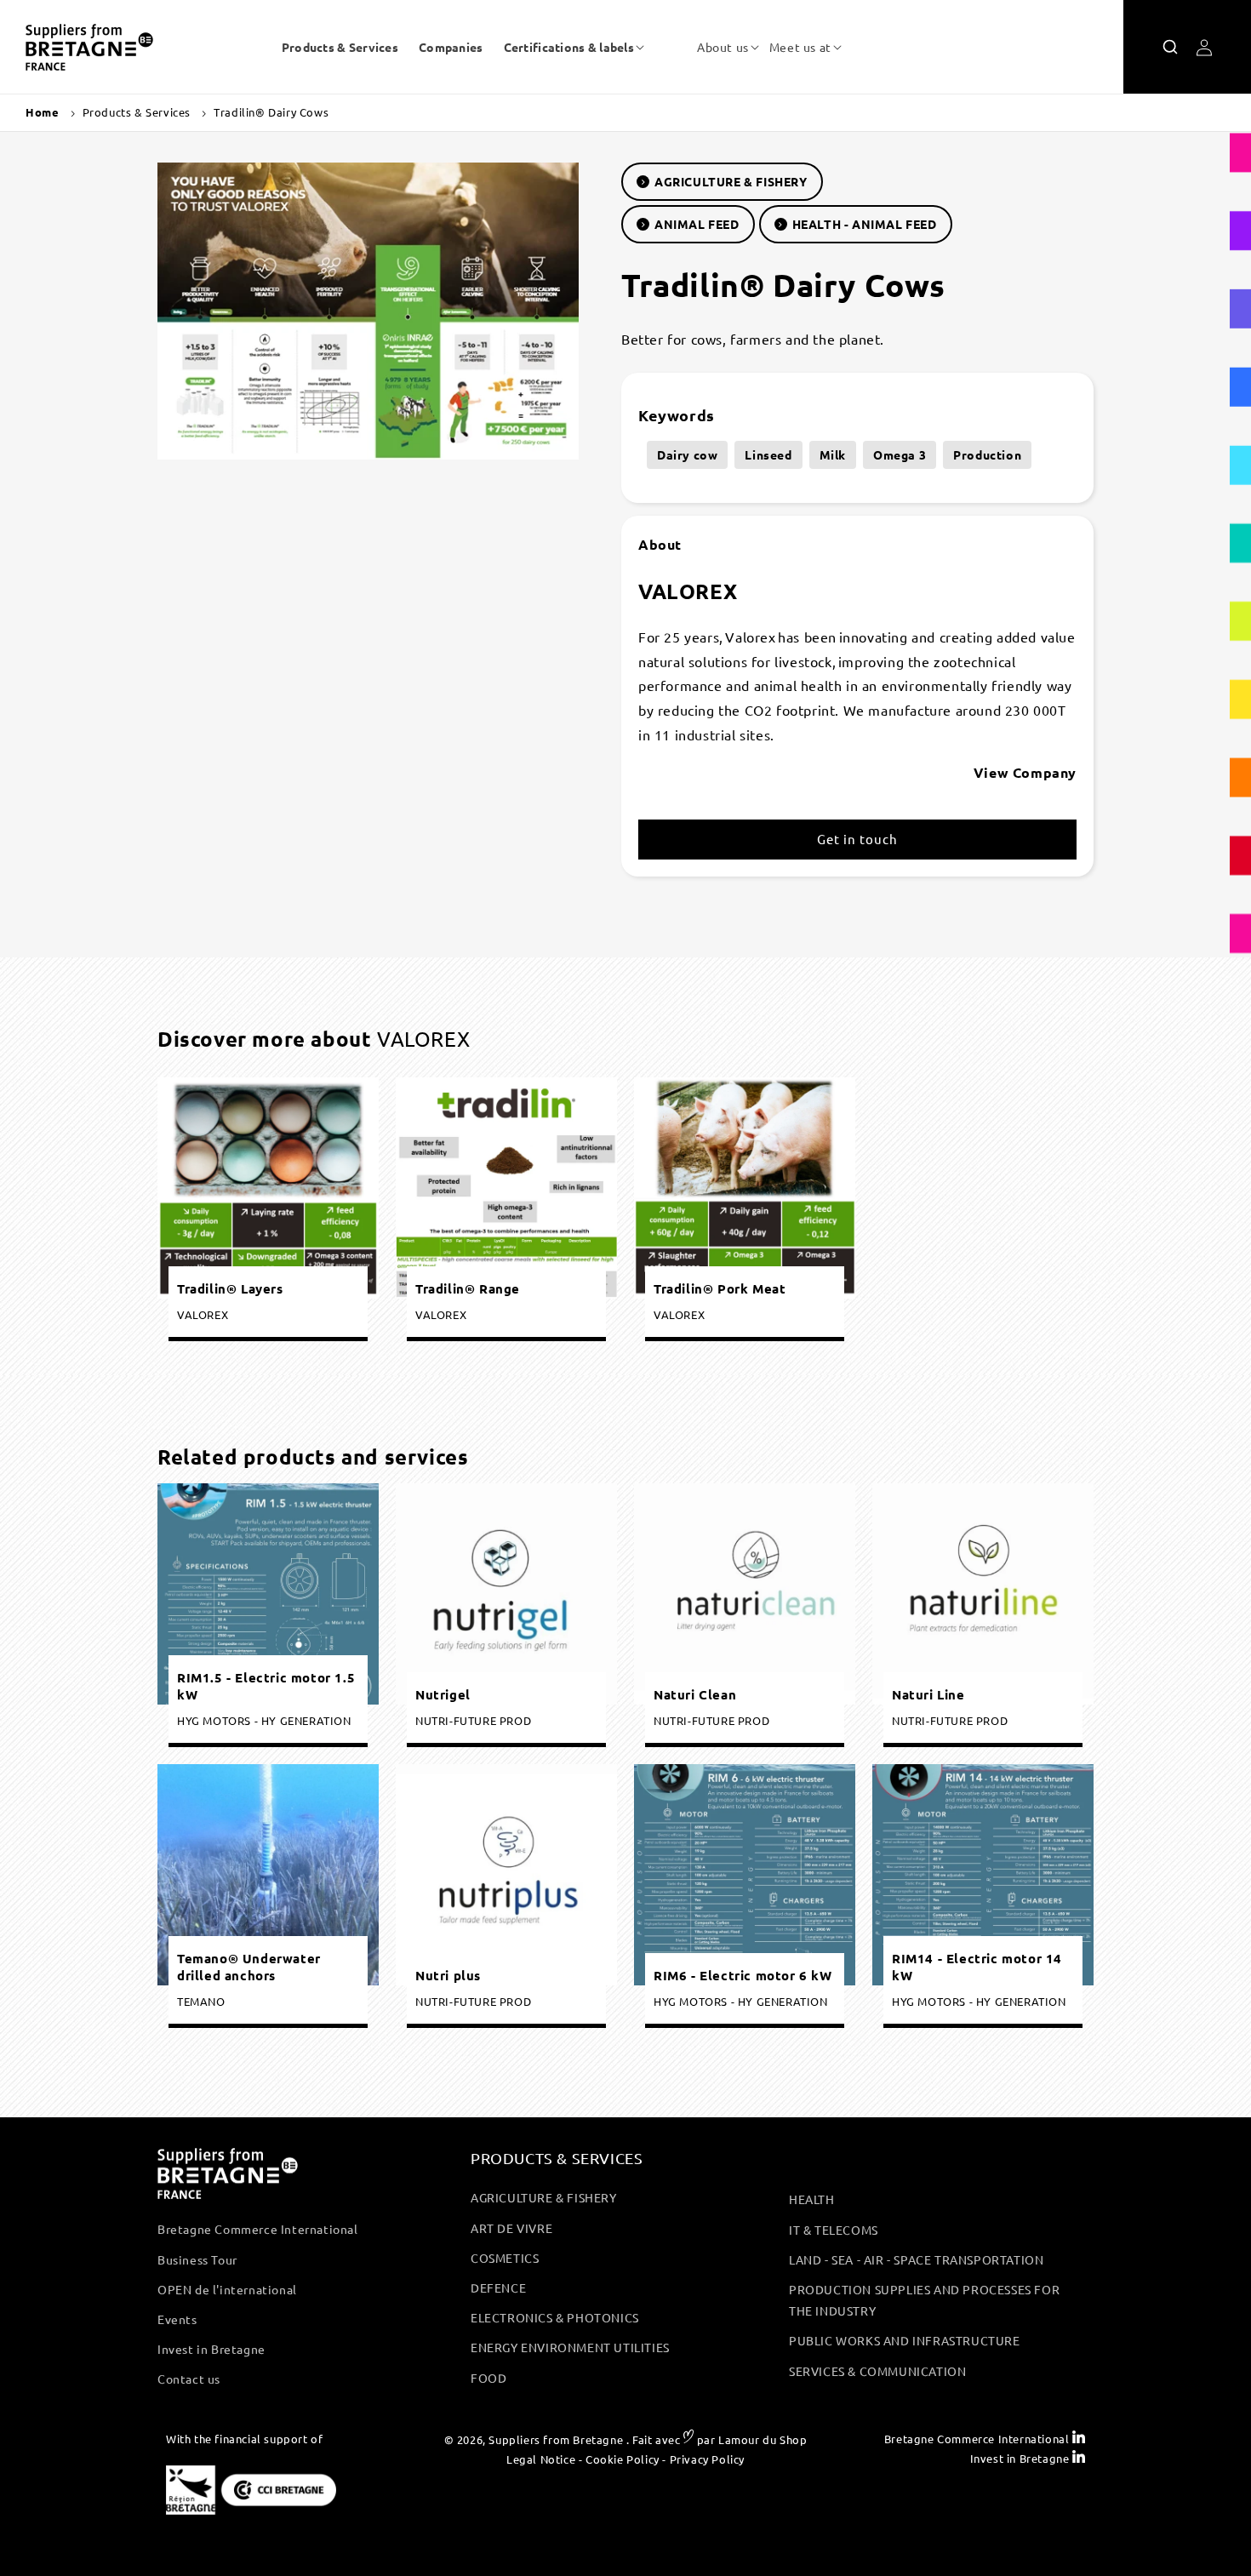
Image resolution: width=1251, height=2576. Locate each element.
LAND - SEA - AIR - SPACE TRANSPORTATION (916, 2259)
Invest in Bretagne (211, 2349)
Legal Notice (541, 2459)
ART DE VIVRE (511, 2228)
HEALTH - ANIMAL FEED (865, 224)
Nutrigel (443, 1695)
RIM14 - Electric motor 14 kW (977, 1967)
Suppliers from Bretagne (556, 2439)
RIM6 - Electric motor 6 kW (743, 1976)
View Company (1025, 772)
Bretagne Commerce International (258, 2229)
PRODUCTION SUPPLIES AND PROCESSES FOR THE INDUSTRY (924, 2300)
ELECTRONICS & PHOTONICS (555, 2317)
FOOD (488, 2378)
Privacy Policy (707, 2459)
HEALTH (812, 2199)
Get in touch (857, 839)
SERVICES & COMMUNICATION (877, 2371)
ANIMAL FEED (697, 224)
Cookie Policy (623, 2459)
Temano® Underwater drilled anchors (249, 1967)
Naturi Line (928, 1695)
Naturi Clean (695, 1695)
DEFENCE (498, 2288)
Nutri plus (448, 1976)
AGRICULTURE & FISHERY (731, 181)
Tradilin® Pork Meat (720, 1288)
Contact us (189, 2379)
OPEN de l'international (227, 2289)
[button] (569, 47)
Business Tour (197, 2259)
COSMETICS (505, 2258)
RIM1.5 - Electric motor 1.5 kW (266, 1686)
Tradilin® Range (468, 1288)
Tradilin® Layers (230, 1288)
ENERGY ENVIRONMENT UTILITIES (570, 2347)
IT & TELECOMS (834, 2230)
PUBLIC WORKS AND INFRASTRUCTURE (905, 2340)
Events (177, 2319)
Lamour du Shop (763, 2439)
